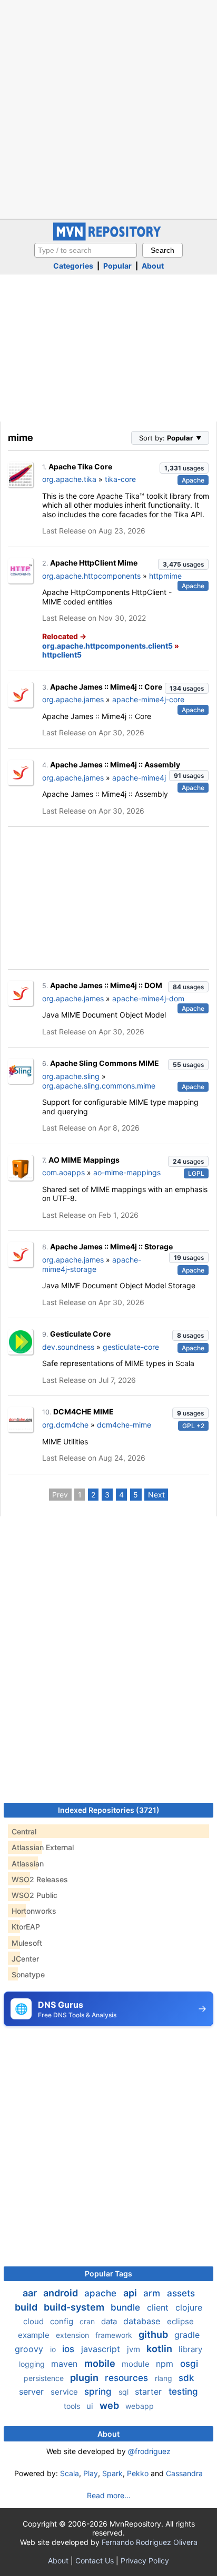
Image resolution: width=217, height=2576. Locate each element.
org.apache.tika (69, 479)
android (62, 2293)
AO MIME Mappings (84, 1160)
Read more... (109, 2495)
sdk (186, 2378)
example (35, 2335)
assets (181, 2293)
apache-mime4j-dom (148, 998)
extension (73, 2335)
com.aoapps (63, 1172)
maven (66, 2364)
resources (128, 2378)
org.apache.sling (71, 1076)
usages (184, 468)
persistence (45, 2378)
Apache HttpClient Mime (94, 563)
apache (102, 2293)
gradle (187, 2335)
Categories (73, 266)
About (153, 266)
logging (33, 2364)
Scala (70, 2473)
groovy (30, 2349)
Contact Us (95, 2560)
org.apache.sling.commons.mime (99, 1086)
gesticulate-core (131, 1347)
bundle (127, 2307)
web (110, 2405)
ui (91, 2406)
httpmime (165, 576)
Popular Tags (108, 2274)
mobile (101, 2363)
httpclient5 (62, 655)
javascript (102, 2349)
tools (73, 2406)
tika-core (120, 479)
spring (99, 2392)
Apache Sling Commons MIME (105, 1063)
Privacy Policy (145, 2560)
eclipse (180, 2321)
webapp (140, 2406)
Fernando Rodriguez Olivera (150, 2542)
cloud (34, 2321)
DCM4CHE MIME (83, 1412)
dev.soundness (68, 1347)
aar (31, 2293)
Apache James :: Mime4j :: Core (106, 687)
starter (150, 2392)
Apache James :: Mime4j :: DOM (106, 985)
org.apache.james (73, 699)
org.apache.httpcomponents (91, 576)
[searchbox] (86, 250)
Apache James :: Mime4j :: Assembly (115, 764)
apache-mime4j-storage (92, 1264)
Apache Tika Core (80, 466)
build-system (75, 2307)
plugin (85, 2378)
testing (183, 2392)
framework (115, 2335)
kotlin (160, 2349)
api (131, 2293)
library (190, 2349)
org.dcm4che (65, 1425)
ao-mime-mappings (127, 1172)
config (63, 2321)
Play (91, 2473)
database (143, 2321)
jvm (135, 2349)
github (154, 2334)
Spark (112, 2473)
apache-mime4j (139, 778)
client (159, 2307)
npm (166, 2364)
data (110, 2321)
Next (156, 1495)
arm (153, 2293)
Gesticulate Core (80, 1334)
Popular (117, 266)
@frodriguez (149, 2451)
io (54, 2349)
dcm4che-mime (124, 1425)
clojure (189, 2307)
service (65, 2392)
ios (70, 2349)
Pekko (138, 2473)
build (27, 2307)
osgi (189, 2364)
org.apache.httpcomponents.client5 (107, 646)
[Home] (108, 238)
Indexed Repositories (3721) (109, 1810)
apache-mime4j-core (148, 699)
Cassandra (184, 2473)
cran (88, 2321)
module (137, 2364)
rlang (165, 2378)
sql (125, 2392)
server (33, 2392)
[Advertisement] (108, 108)
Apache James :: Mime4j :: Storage (111, 1246)
